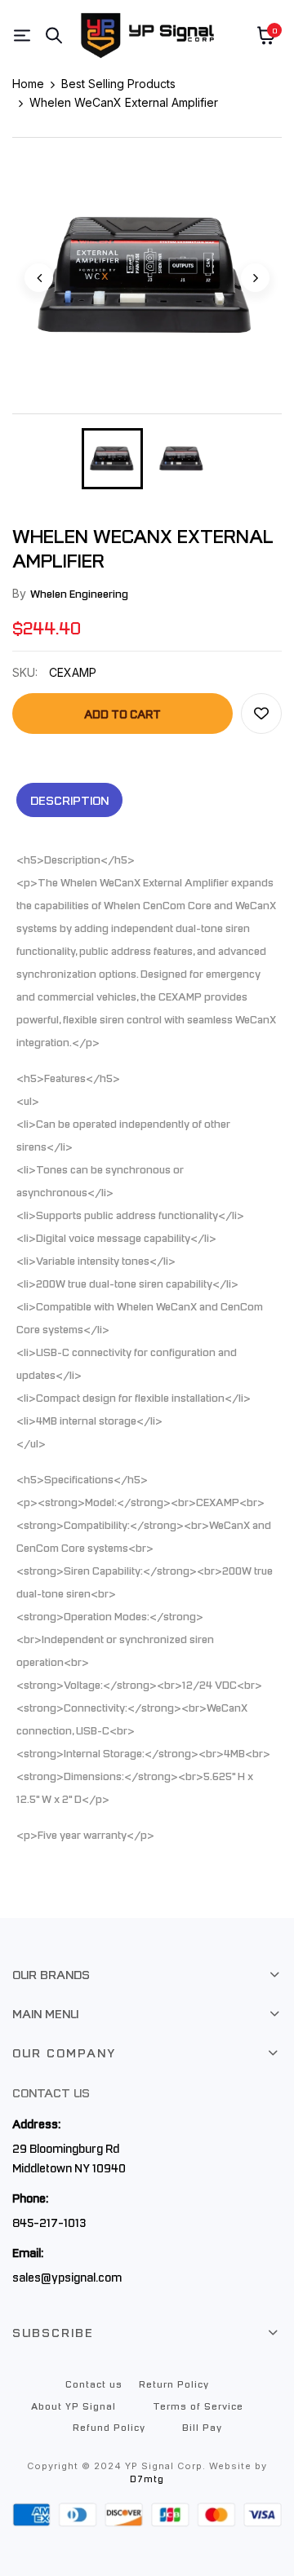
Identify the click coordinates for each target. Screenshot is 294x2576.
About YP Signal (73, 2406)
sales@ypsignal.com (67, 2277)
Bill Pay (202, 2427)
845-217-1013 (49, 2222)
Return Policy (174, 2384)
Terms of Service (198, 2406)
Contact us (94, 2384)
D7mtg (147, 2479)
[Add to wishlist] (261, 714)
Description (69, 800)
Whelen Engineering (79, 593)
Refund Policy (109, 2427)
